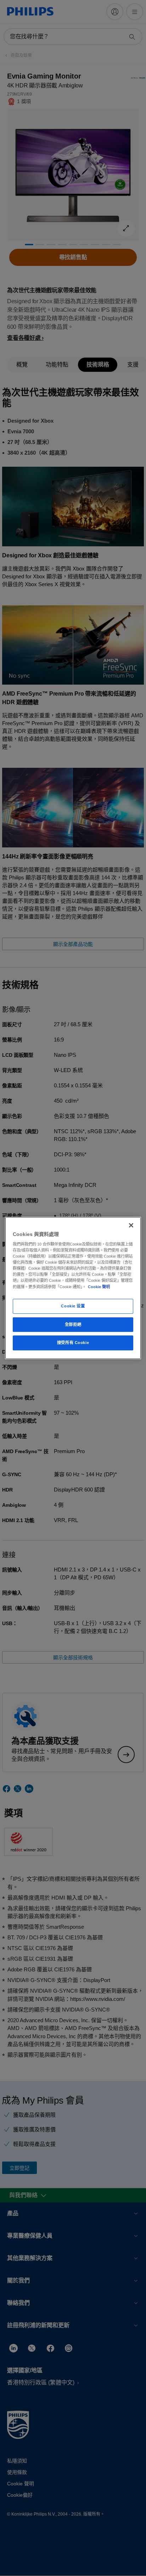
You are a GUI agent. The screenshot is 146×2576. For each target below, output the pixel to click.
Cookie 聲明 (99, 1287)
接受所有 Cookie (73, 1343)
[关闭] (131, 1225)
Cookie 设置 (73, 1306)
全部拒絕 (73, 1324)
